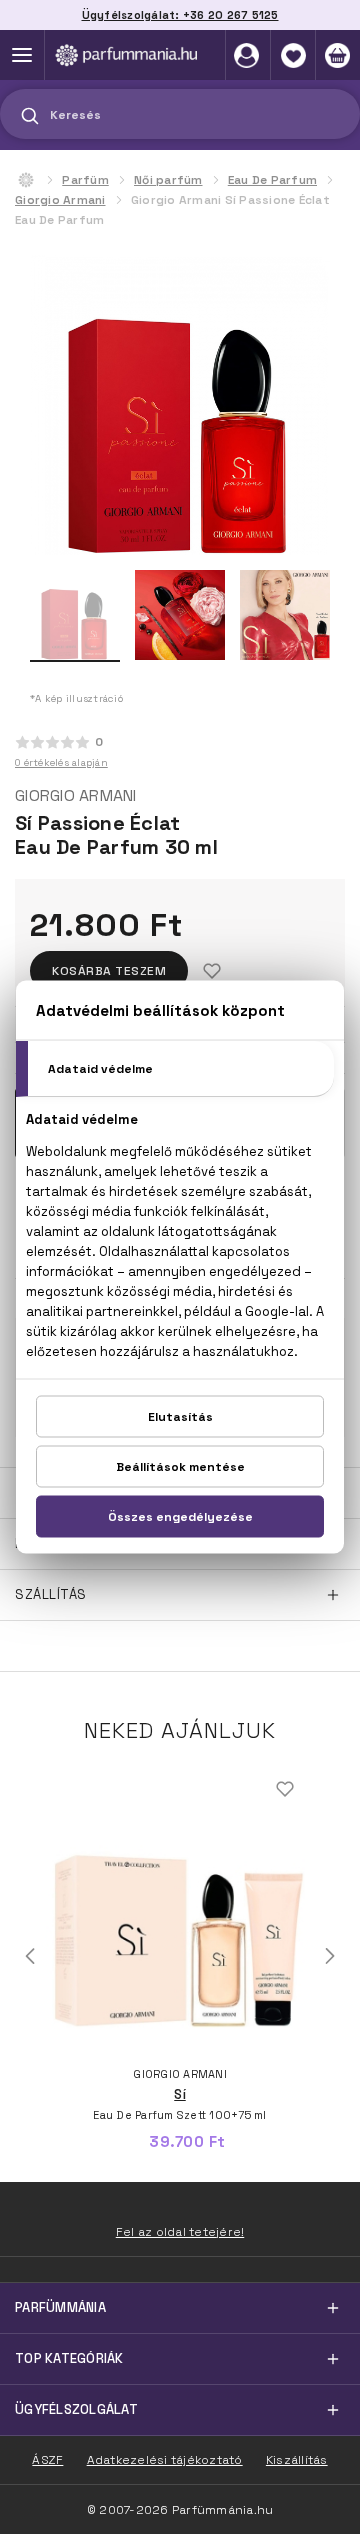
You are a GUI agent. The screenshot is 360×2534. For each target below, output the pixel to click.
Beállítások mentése (180, 1467)
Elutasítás (180, 1417)
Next (330, 1956)
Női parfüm (168, 180)
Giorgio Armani (60, 200)
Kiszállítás (297, 2460)
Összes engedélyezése (180, 1517)
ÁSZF (47, 2460)
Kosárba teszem (109, 971)
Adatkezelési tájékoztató (165, 2460)
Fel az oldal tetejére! (180, 2232)
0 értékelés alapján (61, 762)
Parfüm (85, 180)
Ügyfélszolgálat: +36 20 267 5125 (180, 15)
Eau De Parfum (272, 180)
